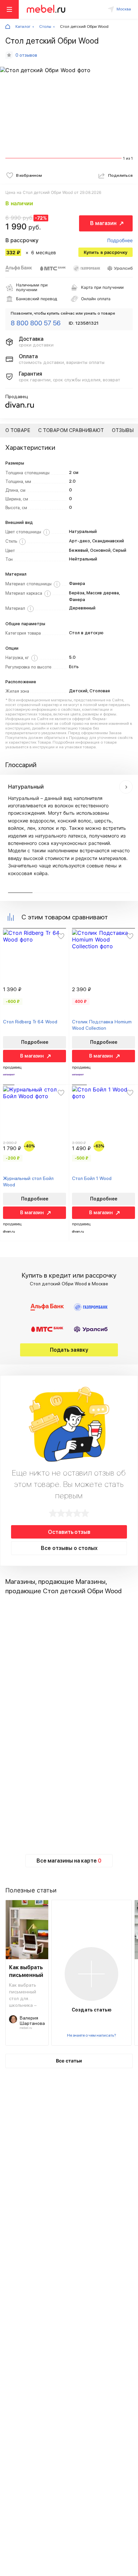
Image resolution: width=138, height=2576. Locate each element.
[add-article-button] (91, 1974)
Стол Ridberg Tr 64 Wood (30, 1022)
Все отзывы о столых (69, 1548)
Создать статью (92, 2010)
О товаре (18, 430)
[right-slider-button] (126, 787)
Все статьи (69, 2061)
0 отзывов (26, 55)
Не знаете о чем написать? (91, 2035)
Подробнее (120, 240)
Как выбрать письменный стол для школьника (26, 1972)
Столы (45, 26)
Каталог (23, 26)
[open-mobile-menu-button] (9, 9)
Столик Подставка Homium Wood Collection (102, 1025)
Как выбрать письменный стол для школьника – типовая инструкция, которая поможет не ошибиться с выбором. (23, 1995)
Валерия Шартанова (32, 2021)
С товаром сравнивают (71, 430)
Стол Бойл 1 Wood (92, 1178)
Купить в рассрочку (106, 252)
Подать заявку (69, 1350)
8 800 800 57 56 (36, 323)
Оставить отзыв (69, 1532)
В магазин (103, 223)
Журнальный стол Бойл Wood (28, 1181)
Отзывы (123, 430)
